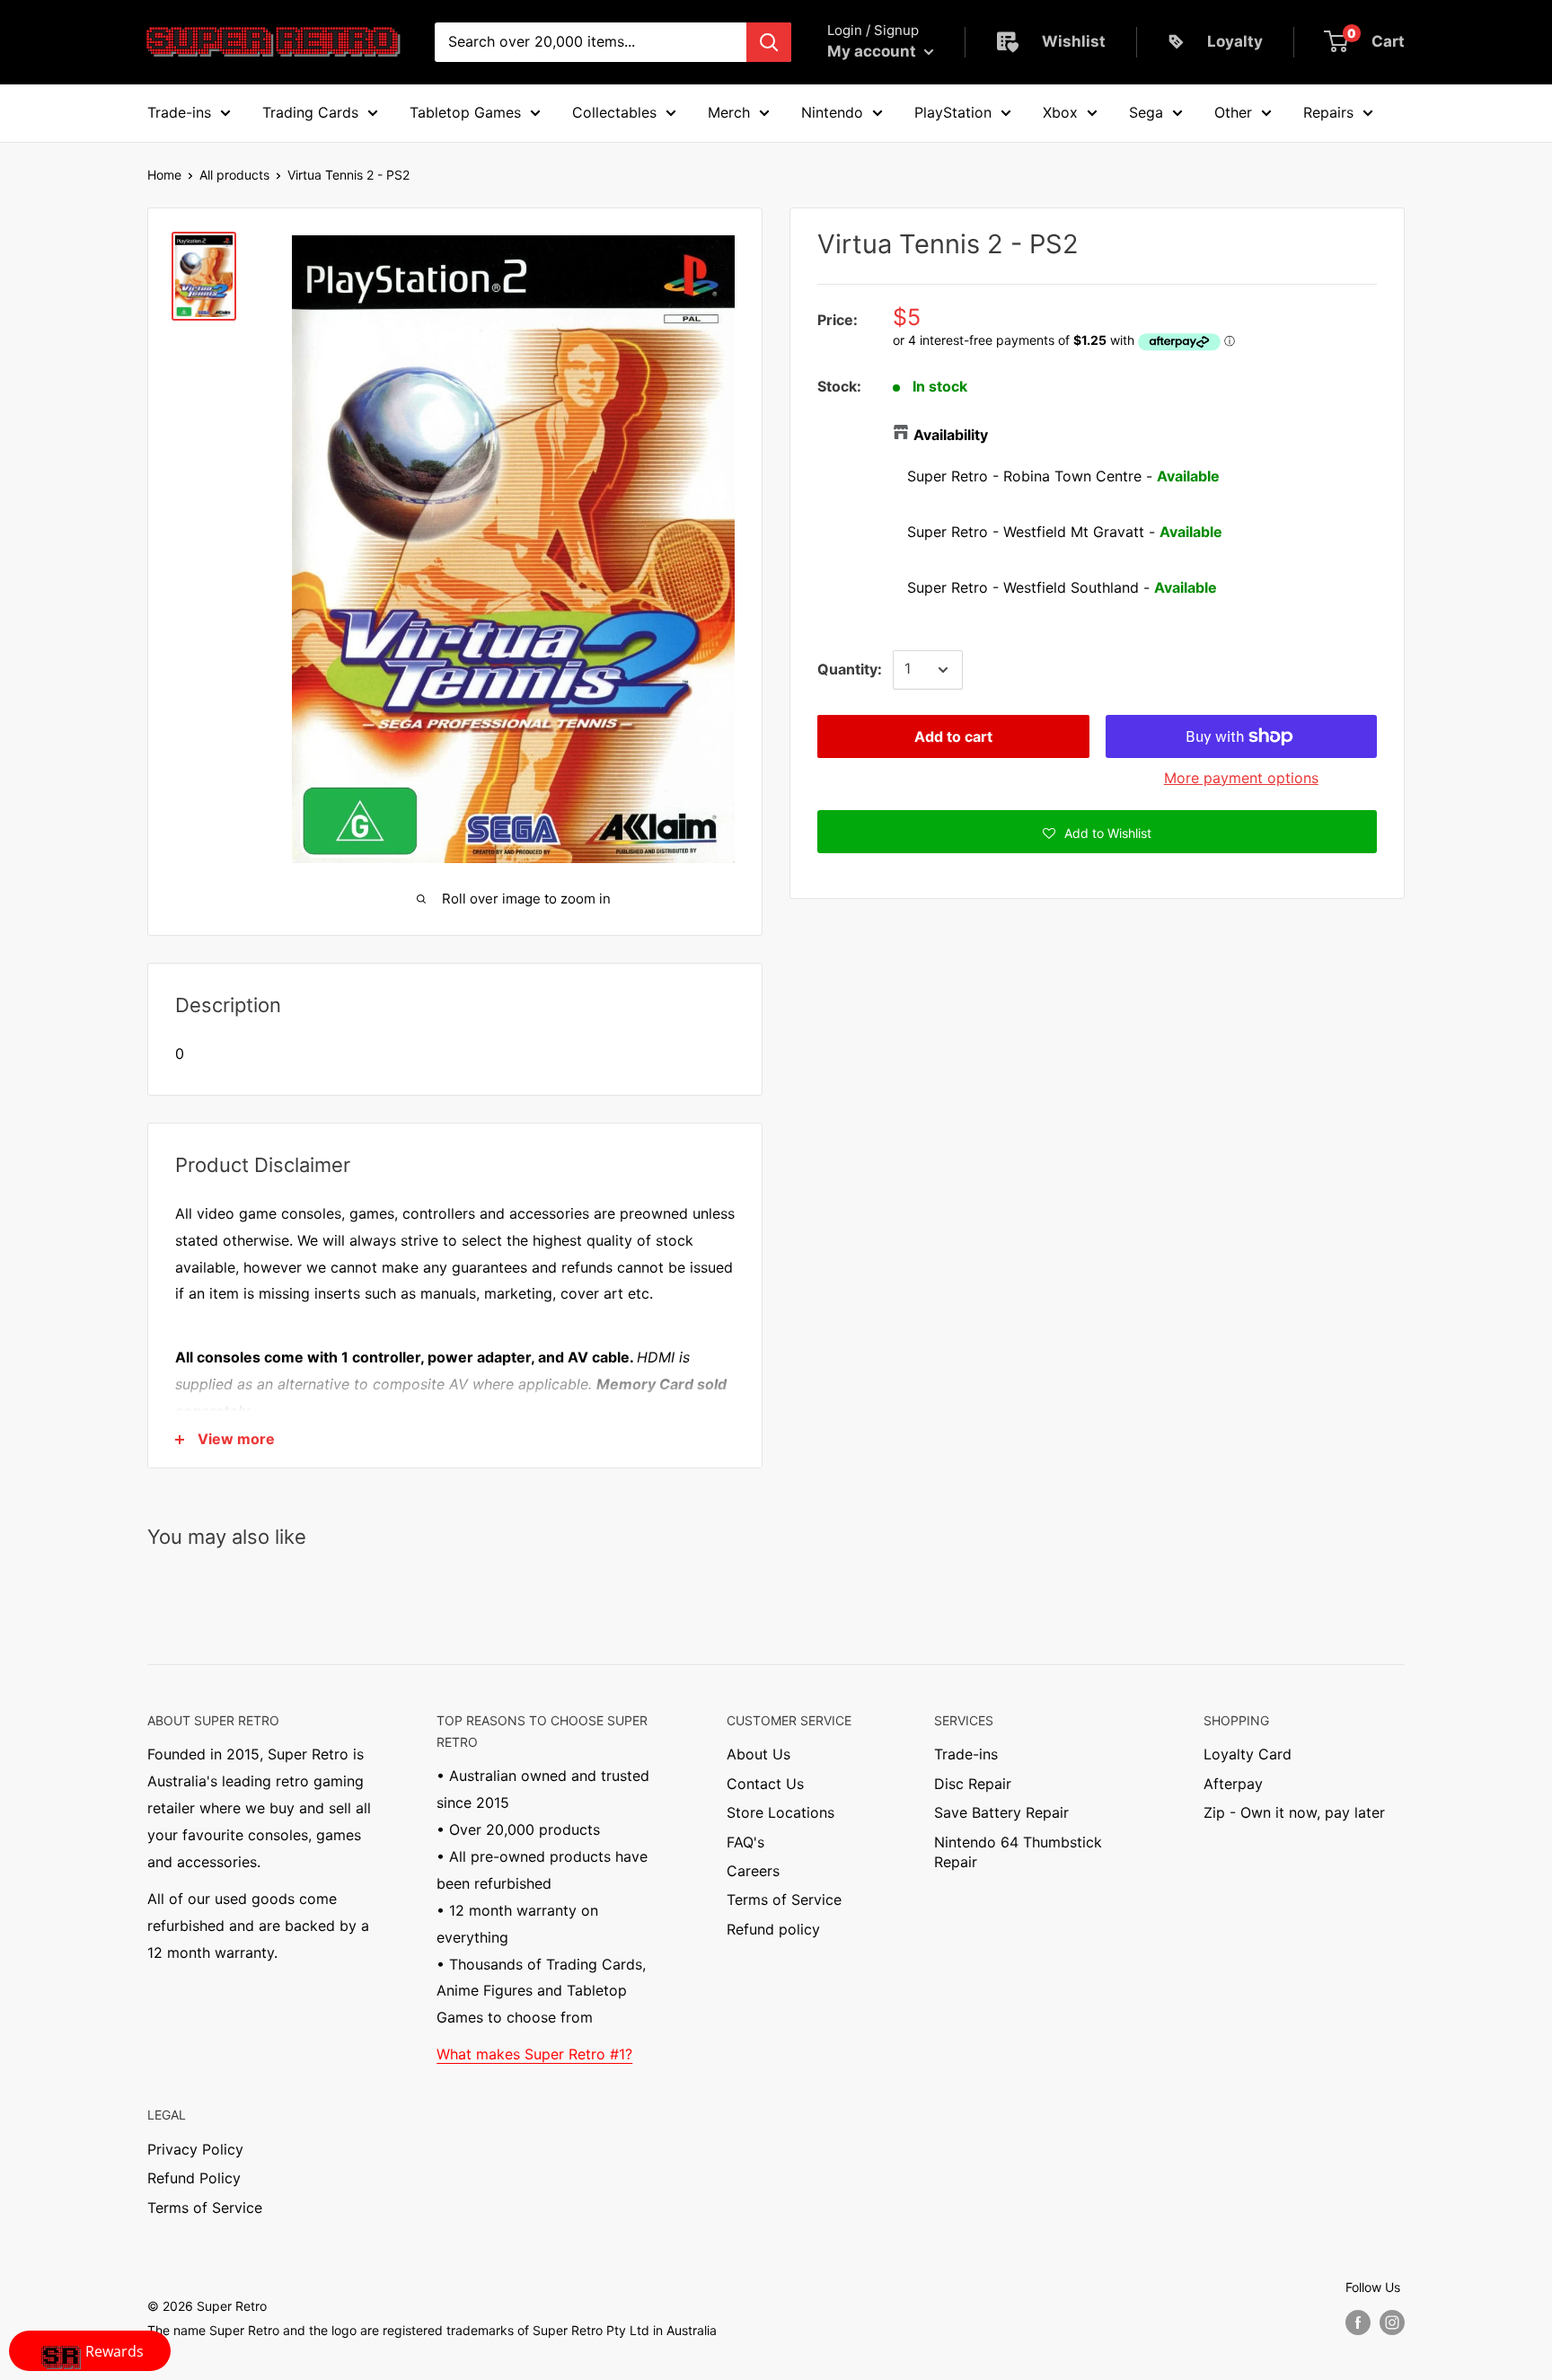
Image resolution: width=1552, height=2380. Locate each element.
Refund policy (773, 1929)
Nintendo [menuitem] (832, 112)
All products (234, 175)
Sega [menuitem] (1146, 112)
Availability (951, 435)
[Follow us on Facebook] (1358, 2323)
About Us (758, 1754)
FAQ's (745, 1842)
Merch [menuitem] (729, 112)
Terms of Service (784, 1900)
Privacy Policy (195, 2149)
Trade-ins (966, 1754)
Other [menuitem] (1233, 112)
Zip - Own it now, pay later (1294, 1812)
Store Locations (780, 1812)
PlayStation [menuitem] (953, 112)
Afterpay (1233, 1784)
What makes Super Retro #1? (534, 2054)
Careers (753, 1871)
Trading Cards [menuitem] (310, 112)
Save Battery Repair (1001, 1812)
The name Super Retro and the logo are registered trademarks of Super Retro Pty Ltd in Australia (432, 2330)
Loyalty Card (1248, 1754)
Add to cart (953, 736)
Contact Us (765, 1784)
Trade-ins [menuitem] (179, 112)
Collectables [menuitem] (614, 112)
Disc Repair (973, 1784)
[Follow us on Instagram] (1392, 2323)
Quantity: (850, 669)
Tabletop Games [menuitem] (465, 112)
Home (164, 175)
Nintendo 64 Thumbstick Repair (1018, 1852)
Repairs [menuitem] (1328, 112)
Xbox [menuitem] (1060, 112)
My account (873, 51)
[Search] (769, 42)
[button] (1097, 832)
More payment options (1241, 778)
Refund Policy (194, 2178)
